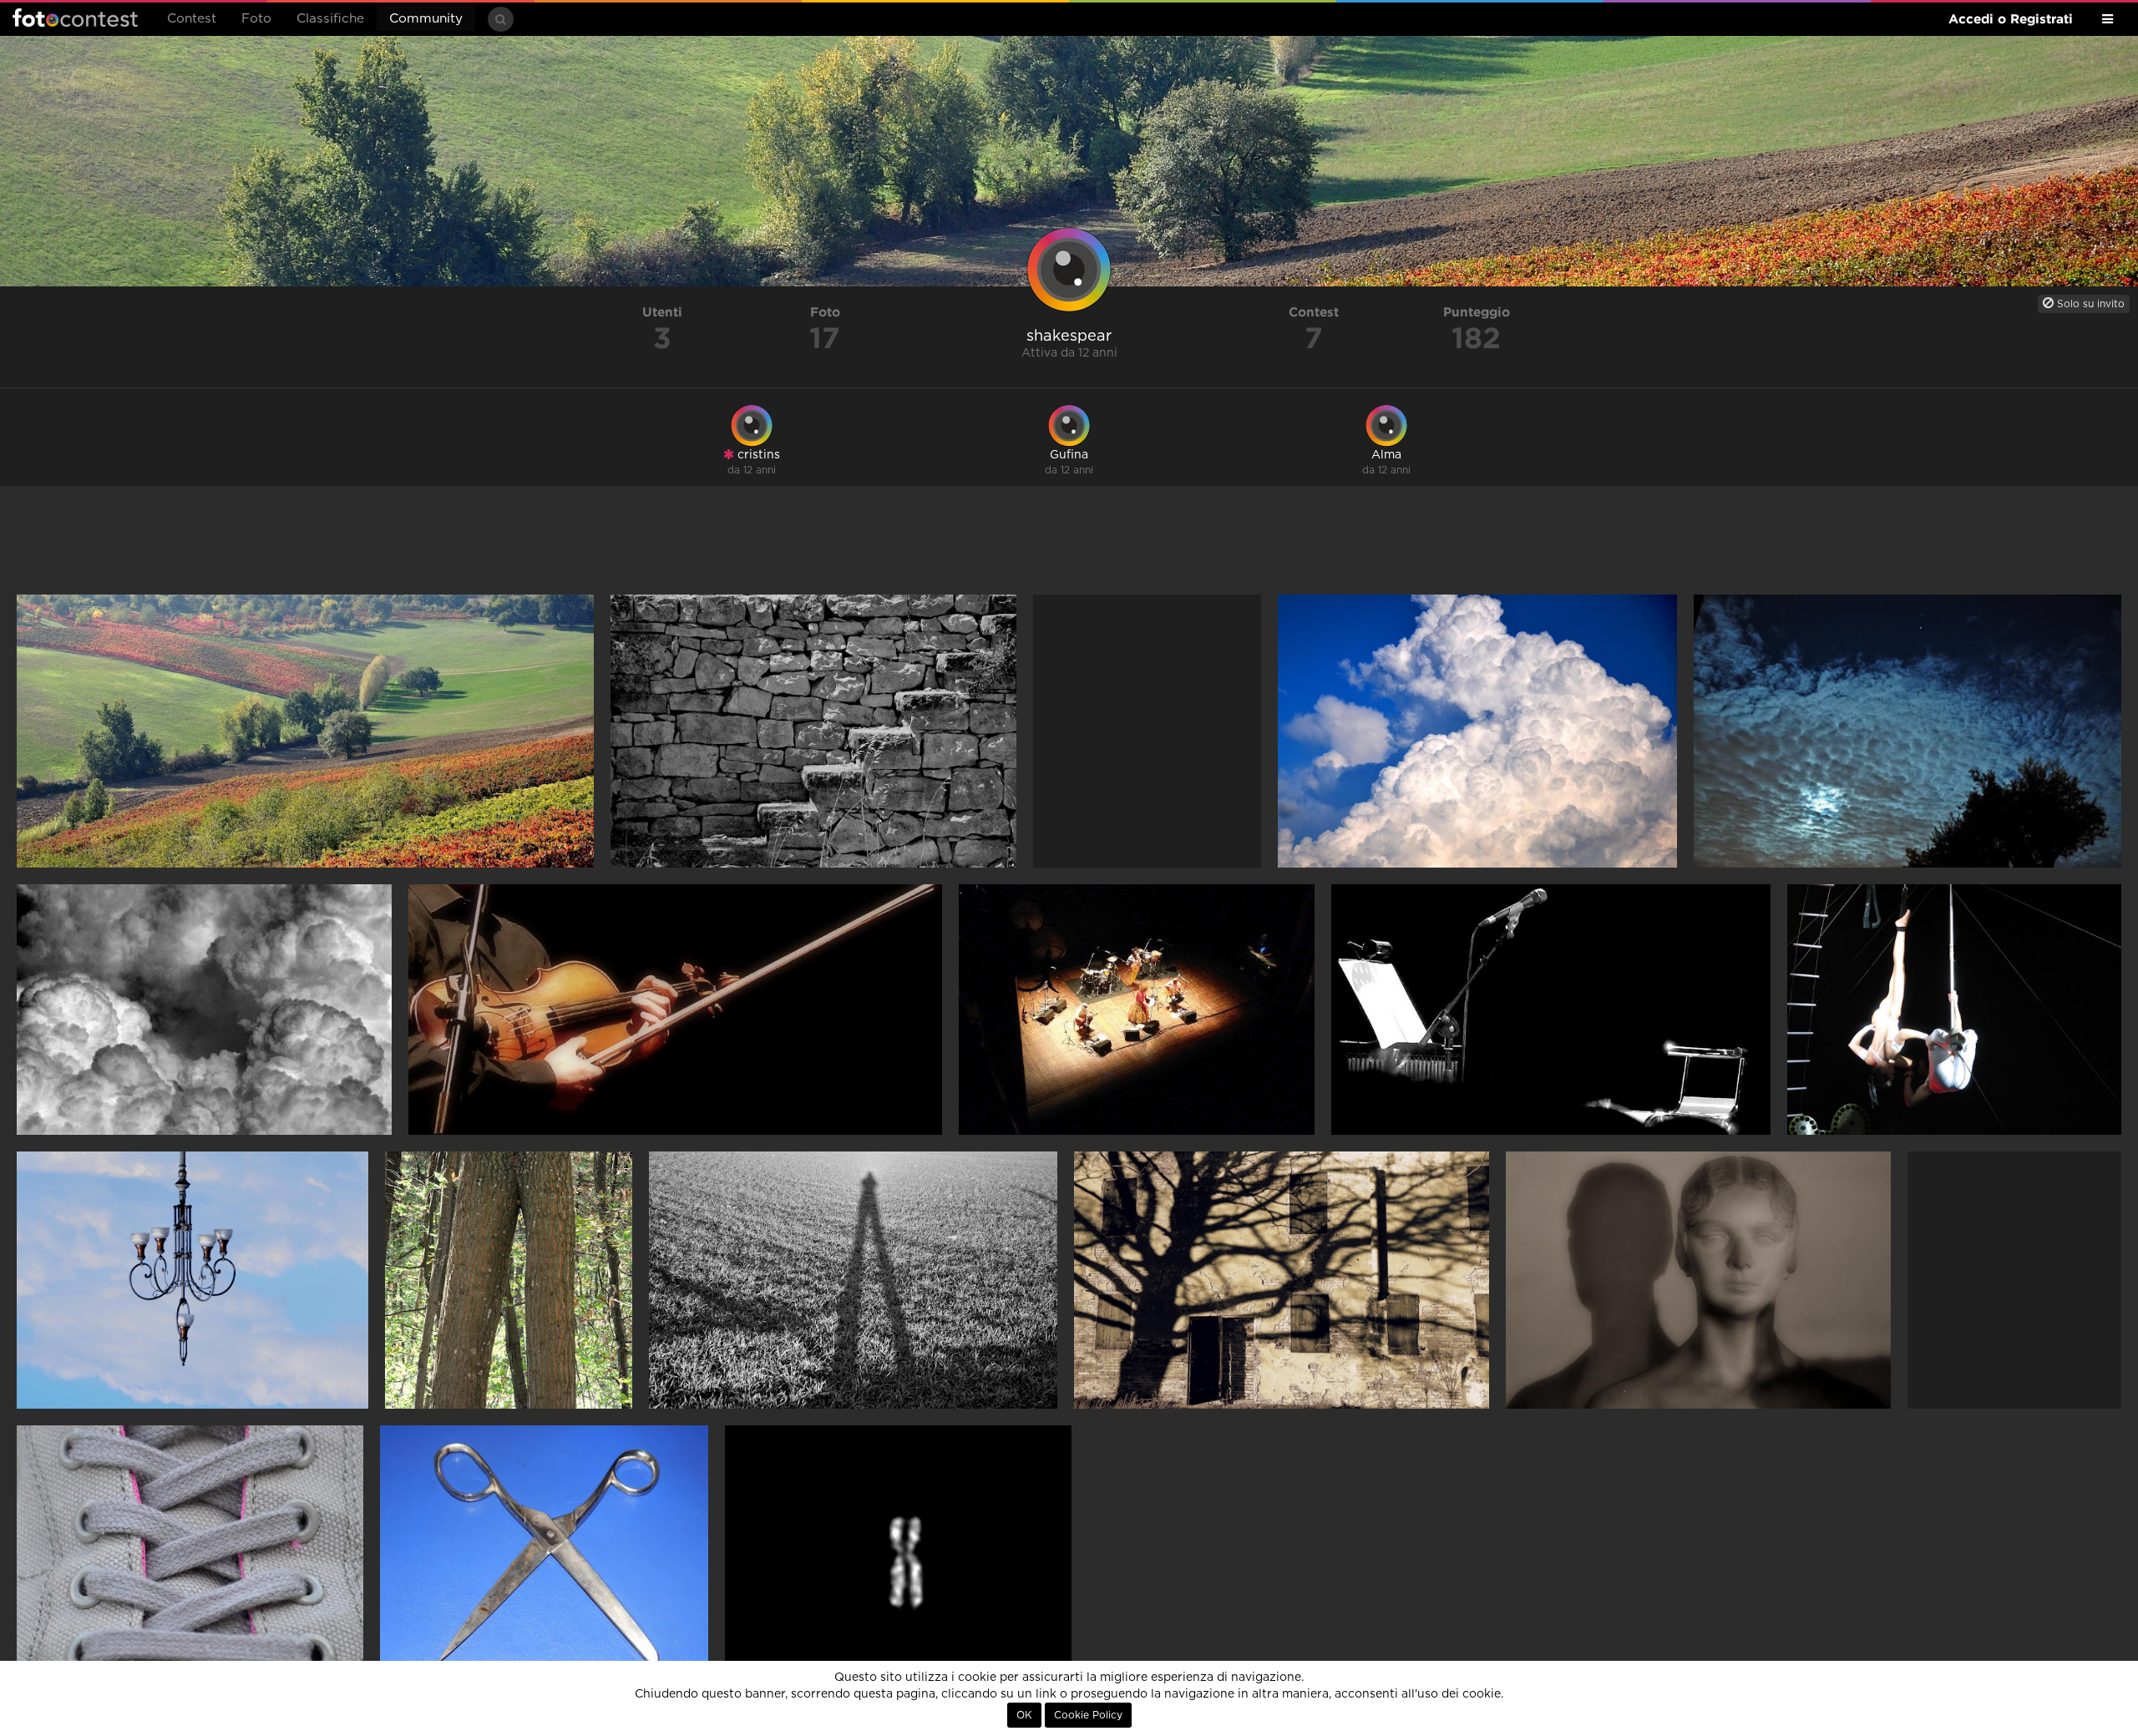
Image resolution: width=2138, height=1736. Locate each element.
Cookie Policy (1088, 1715)
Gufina (1069, 455)
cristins (757, 455)
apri (305, 731)
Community (426, 19)
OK (1024, 1715)
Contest (192, 19)
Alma (1386, 455)
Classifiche (330, 19)
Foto (256, 19)
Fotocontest (75, 18)
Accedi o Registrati (2011, 19)
